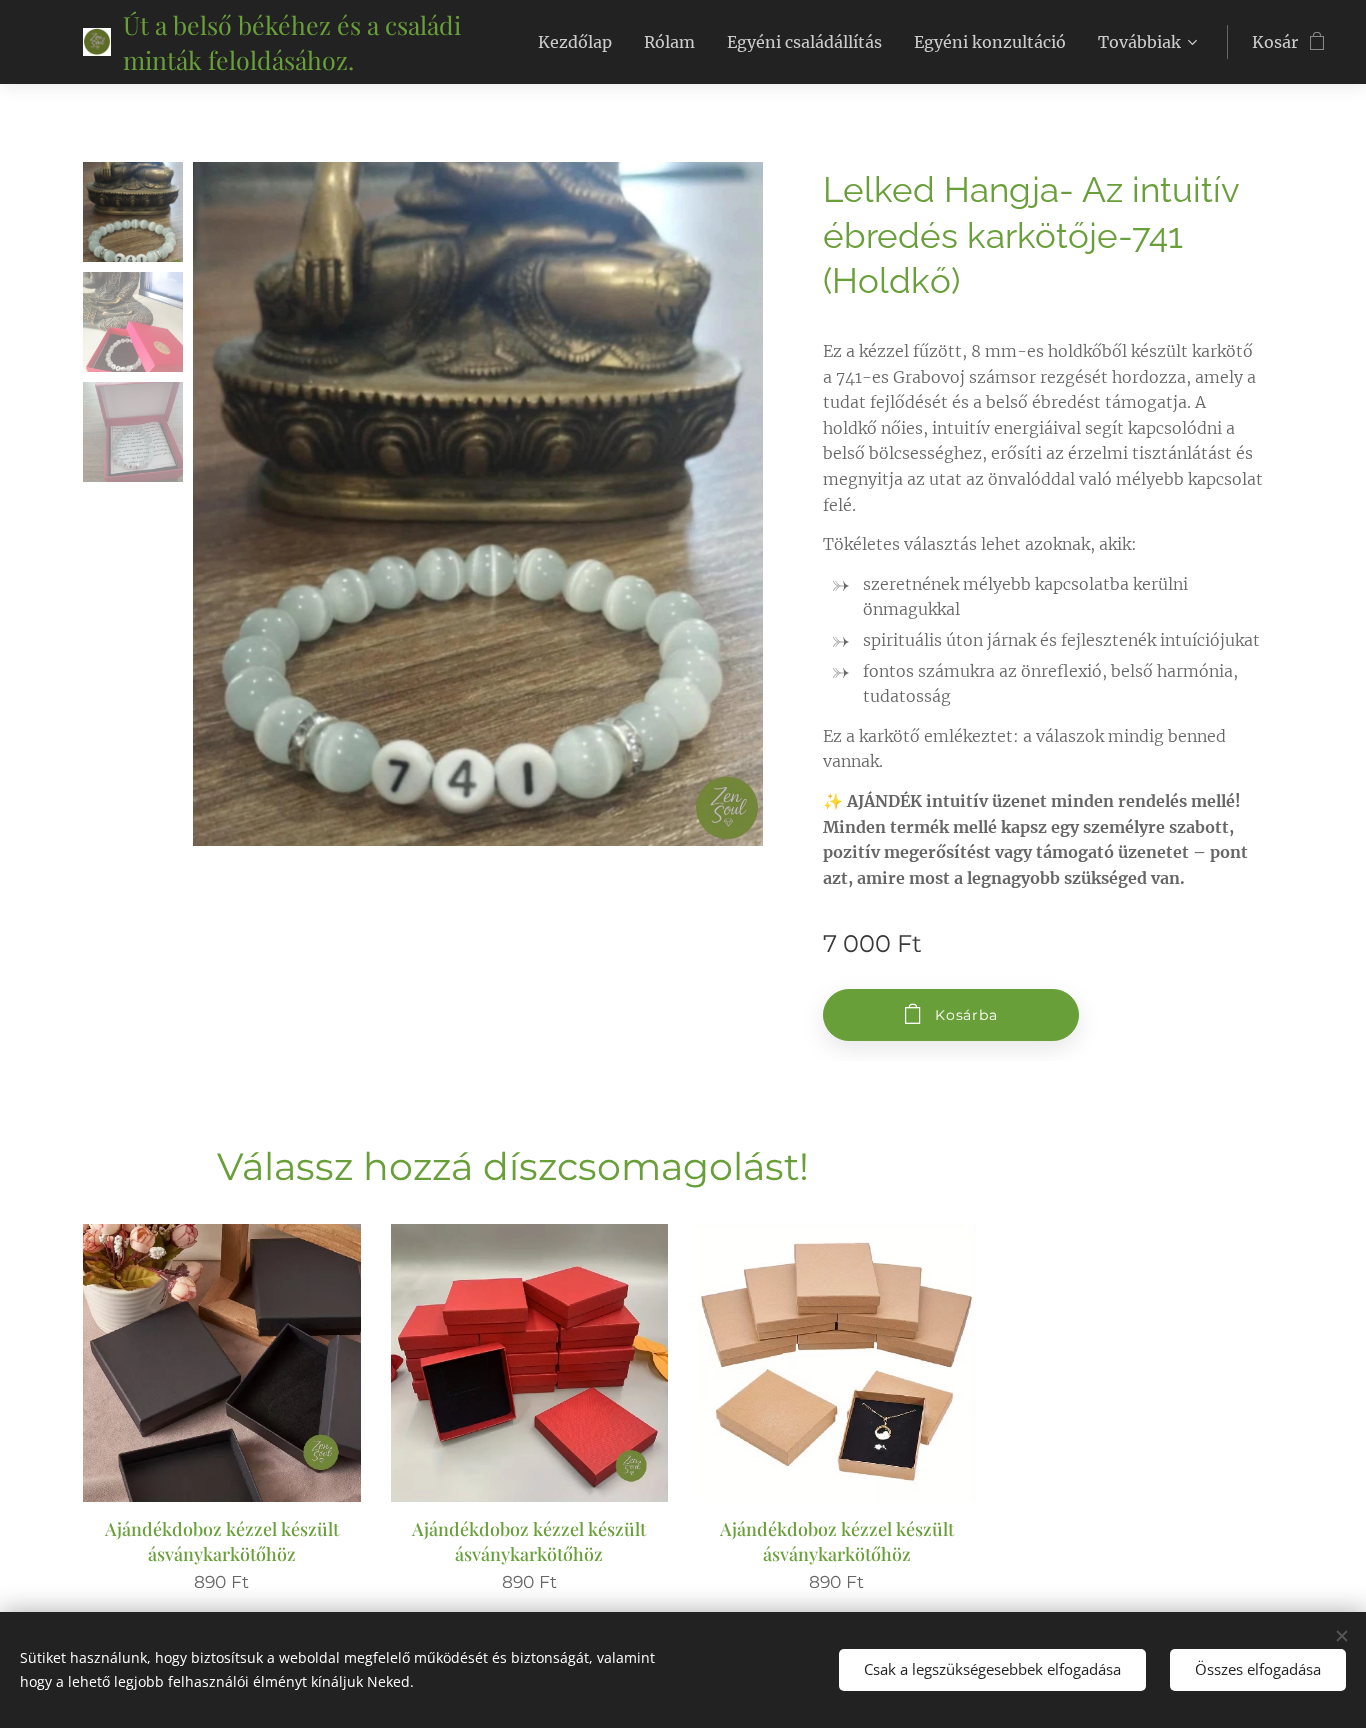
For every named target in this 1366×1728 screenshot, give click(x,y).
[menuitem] (580, 42)
